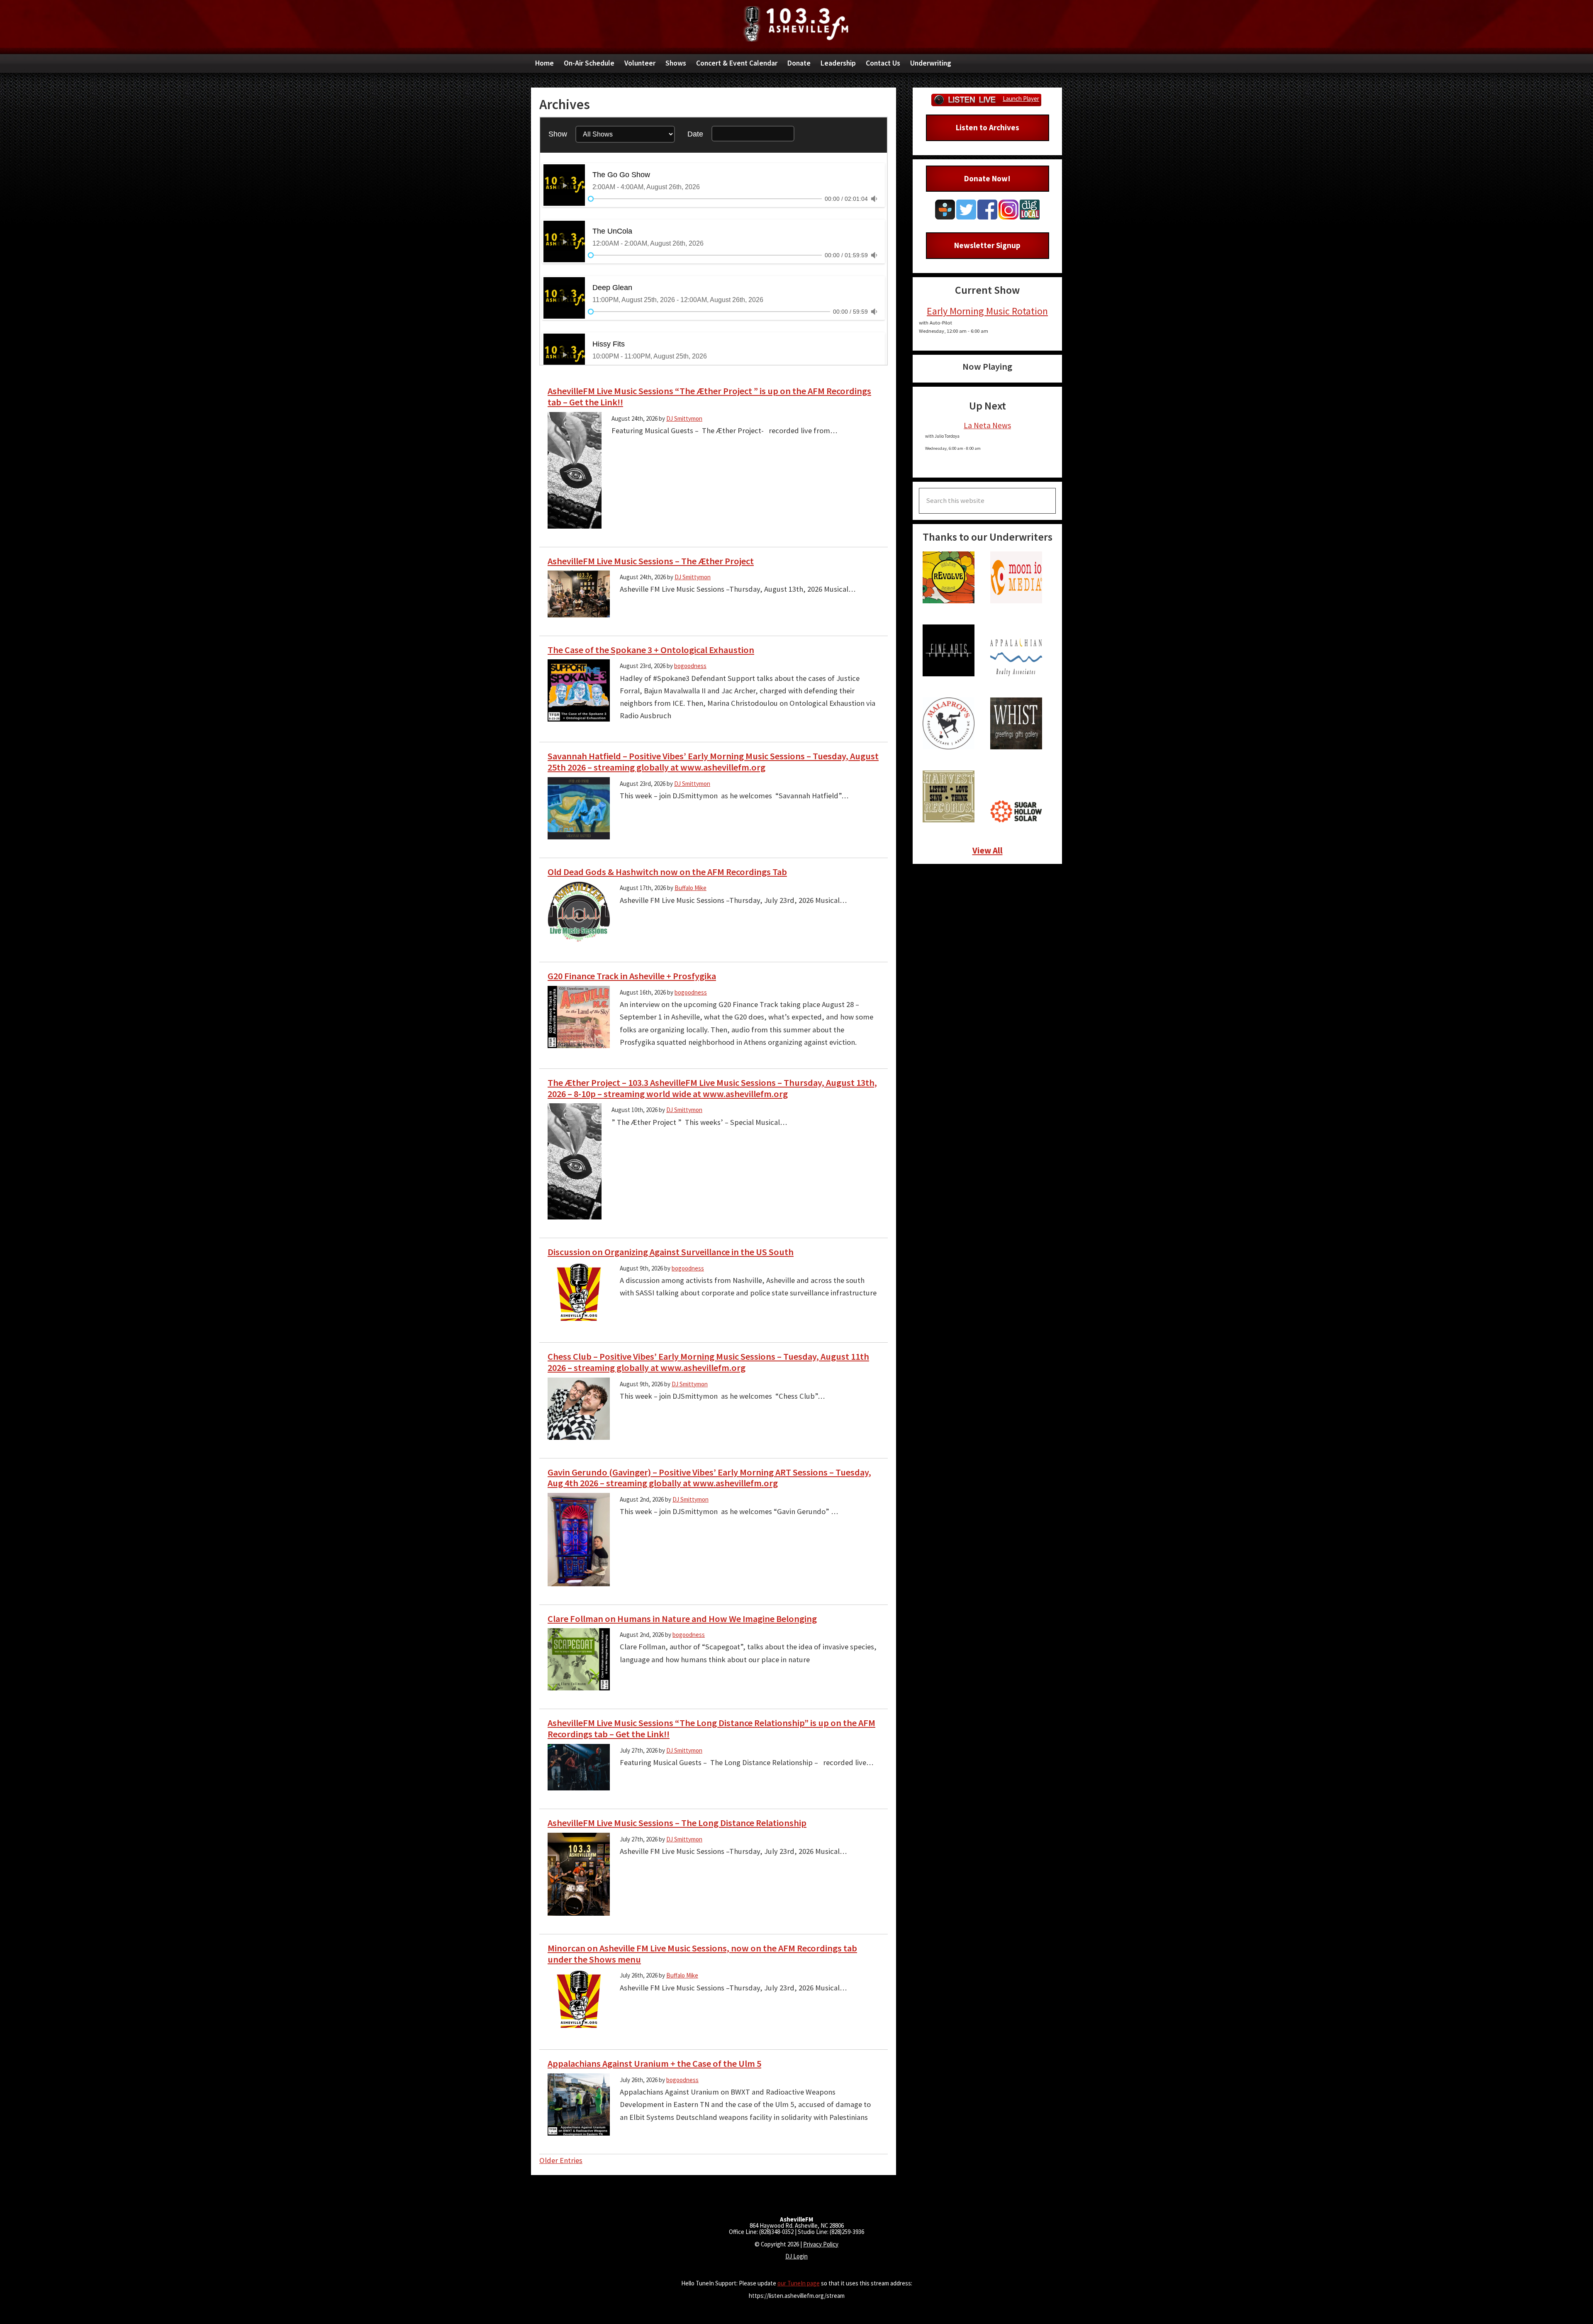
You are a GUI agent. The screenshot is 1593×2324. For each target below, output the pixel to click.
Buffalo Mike (691, 888)
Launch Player (1021, 99)
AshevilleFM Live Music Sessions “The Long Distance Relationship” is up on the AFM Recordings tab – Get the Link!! (711, 1728)
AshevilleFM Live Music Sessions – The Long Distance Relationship (677, 1823)
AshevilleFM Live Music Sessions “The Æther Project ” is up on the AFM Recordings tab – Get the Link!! (709, 396)
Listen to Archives (988, 127)
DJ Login (796, 2256)
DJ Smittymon (684, 418)
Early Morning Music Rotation (987, 311)
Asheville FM (796, 24)
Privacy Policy (821, 2244)
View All (988, 850)
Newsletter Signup (987, 245)
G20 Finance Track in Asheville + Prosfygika (632, 976)
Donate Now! (987, 178)
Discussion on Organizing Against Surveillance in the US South (671, 1252)
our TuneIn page (799, 2283)
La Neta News (987, 425)
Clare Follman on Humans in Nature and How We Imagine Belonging (682, 1619)
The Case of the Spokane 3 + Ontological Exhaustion (651, 650)
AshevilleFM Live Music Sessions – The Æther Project (651, 561)
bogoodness (690, 666)
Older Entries (561, 2160)
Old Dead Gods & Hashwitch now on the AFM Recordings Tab (667, 872)
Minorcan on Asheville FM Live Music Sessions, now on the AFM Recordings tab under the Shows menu (702, 1954)
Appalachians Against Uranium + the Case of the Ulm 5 (654, 2063)
